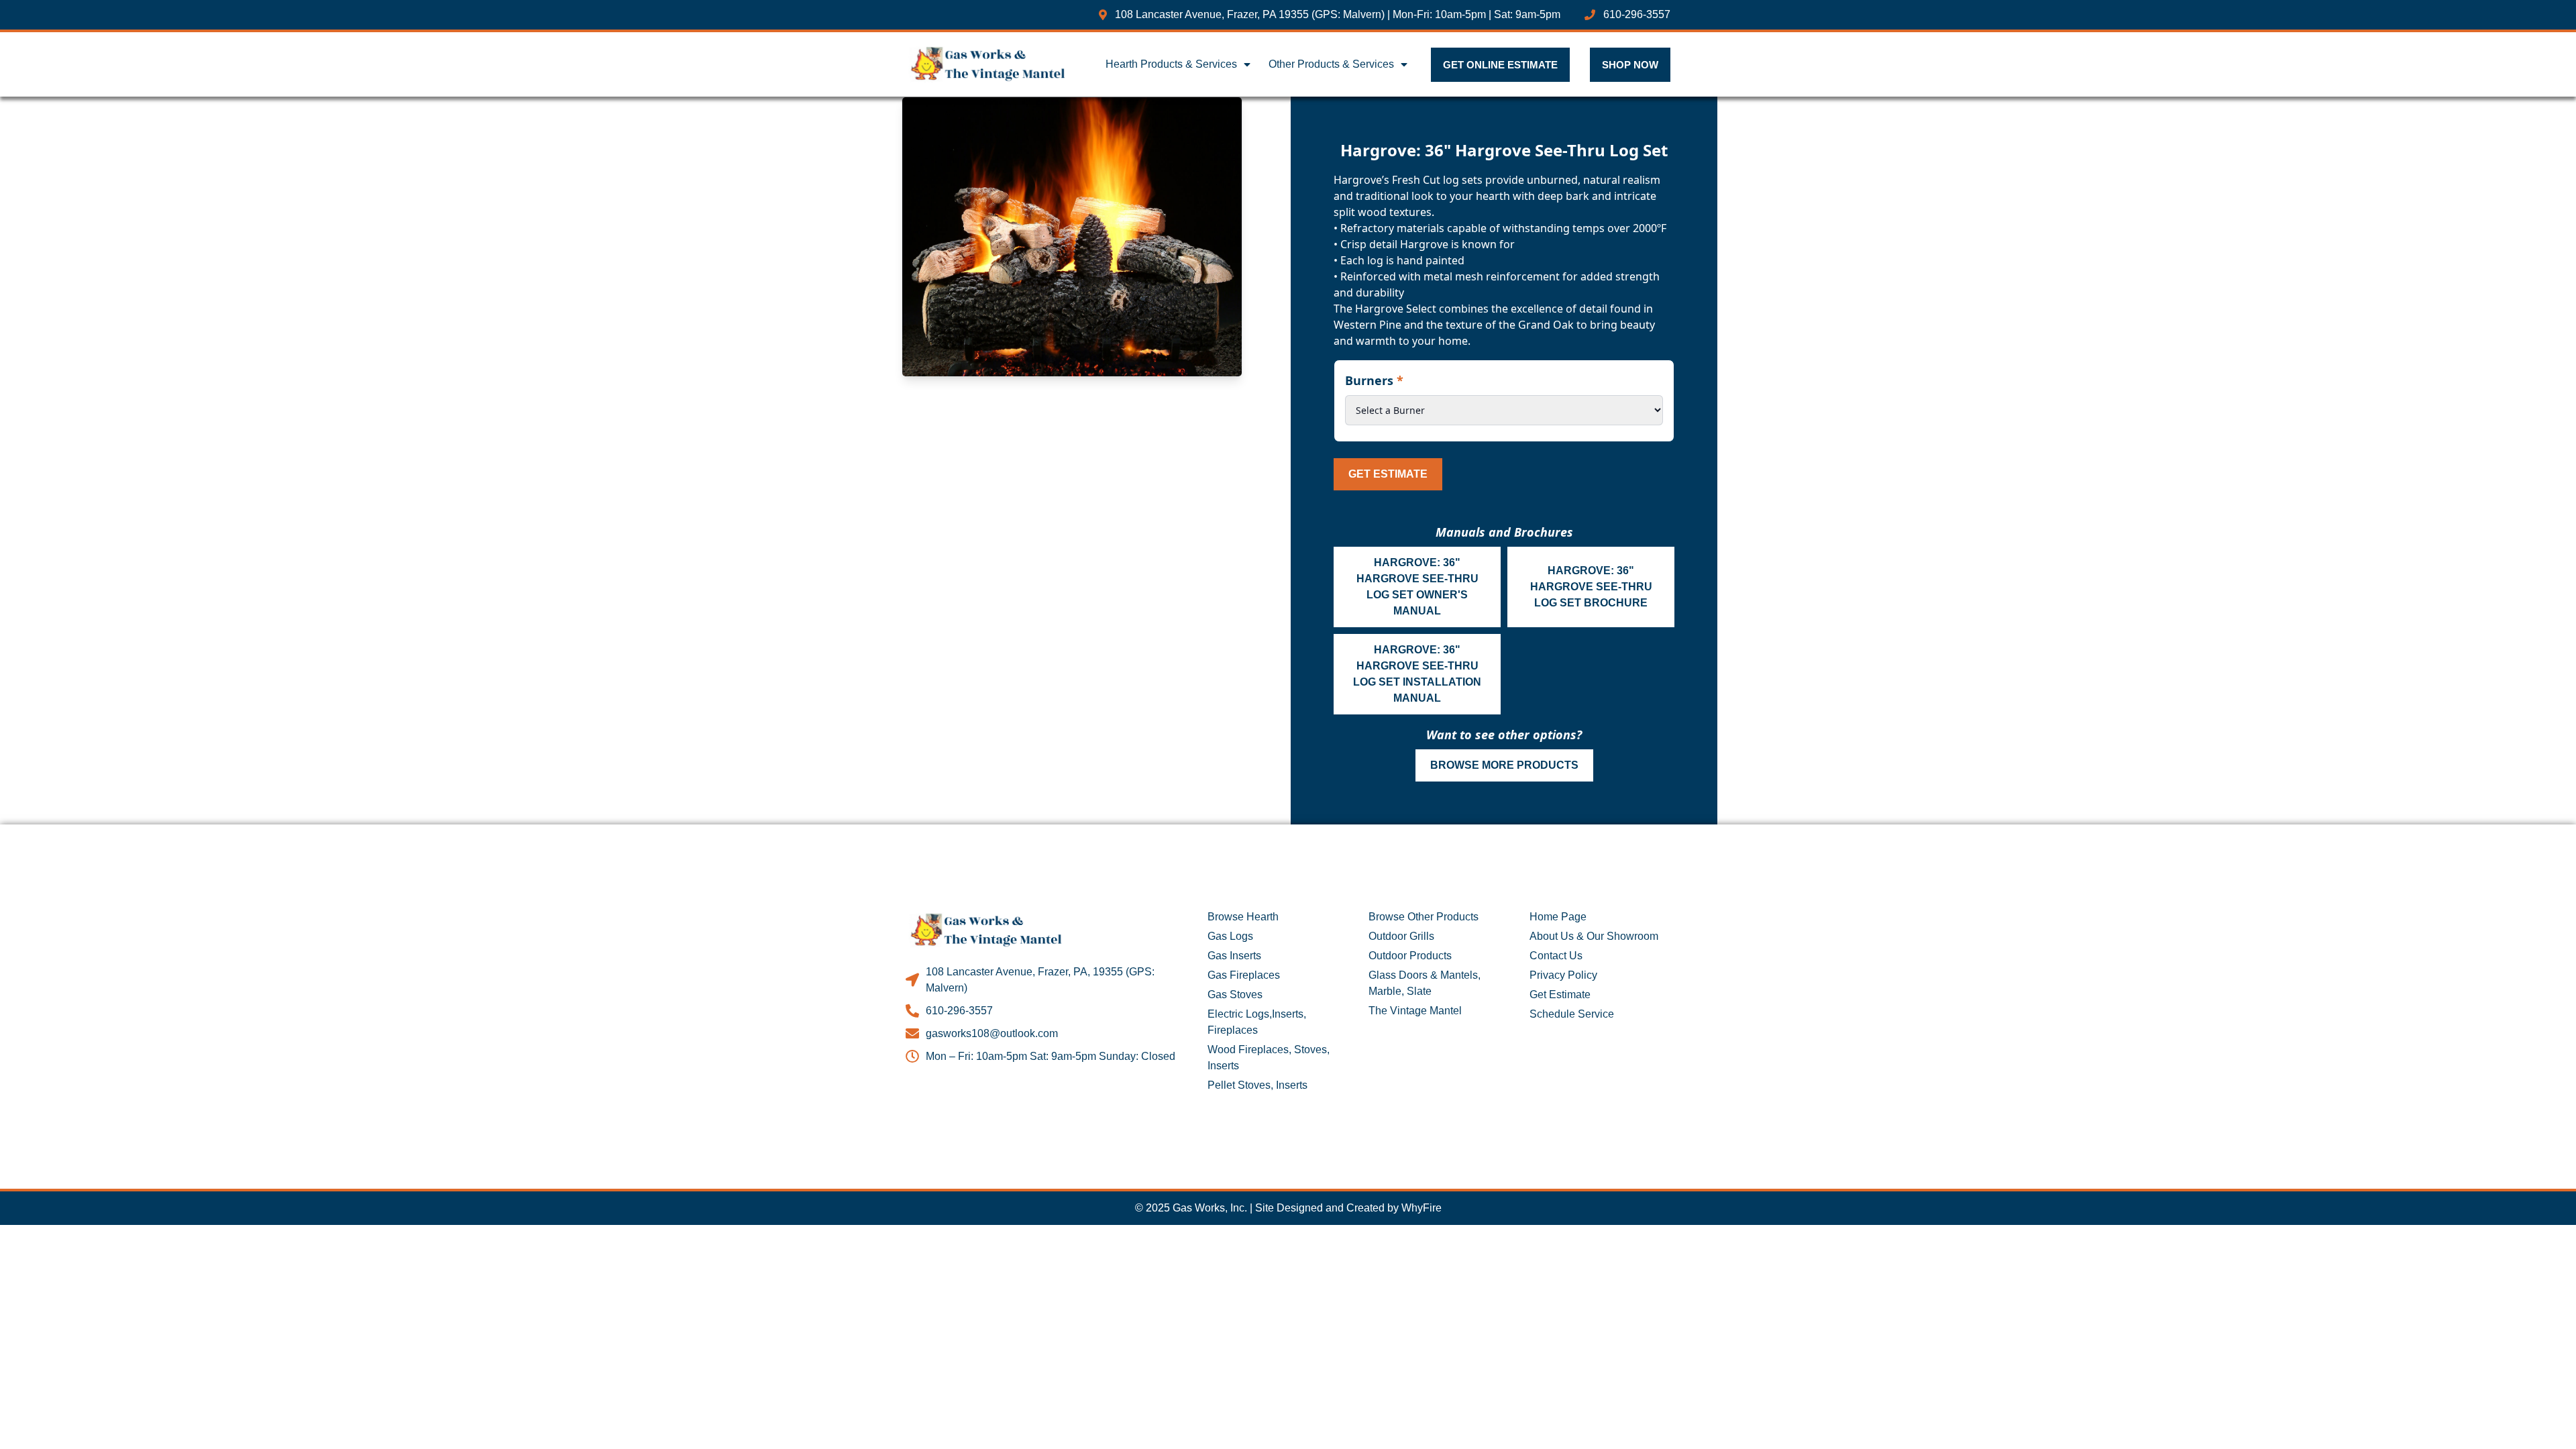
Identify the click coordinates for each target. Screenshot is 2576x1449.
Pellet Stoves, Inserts (1257, 1085)
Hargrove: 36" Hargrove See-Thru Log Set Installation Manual (1417, 674)
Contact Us (1556, 956)
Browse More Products (1504, 765)
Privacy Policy (1563, 975)
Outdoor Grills (1401, 936)
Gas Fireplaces (1244, 975)
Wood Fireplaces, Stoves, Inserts (1269, 1058)
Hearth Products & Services (1171, 64)
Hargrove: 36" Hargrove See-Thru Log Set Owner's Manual (1417, 587)
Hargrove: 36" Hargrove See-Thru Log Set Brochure (1591, 587)
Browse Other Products (1424, 917)
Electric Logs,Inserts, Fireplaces (1257, 1022)
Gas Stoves (1235, 995)
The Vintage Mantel (1415, 1011)
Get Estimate (1388, 474)
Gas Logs (1230, 936)
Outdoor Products (1410, 956)
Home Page (1558, 917)
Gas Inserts (1234, 956)
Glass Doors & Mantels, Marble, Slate (1425, 983)
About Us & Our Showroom (1594, 936)
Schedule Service (1572, 1014)
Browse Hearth (1243, 917)
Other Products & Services (1331, 64)
